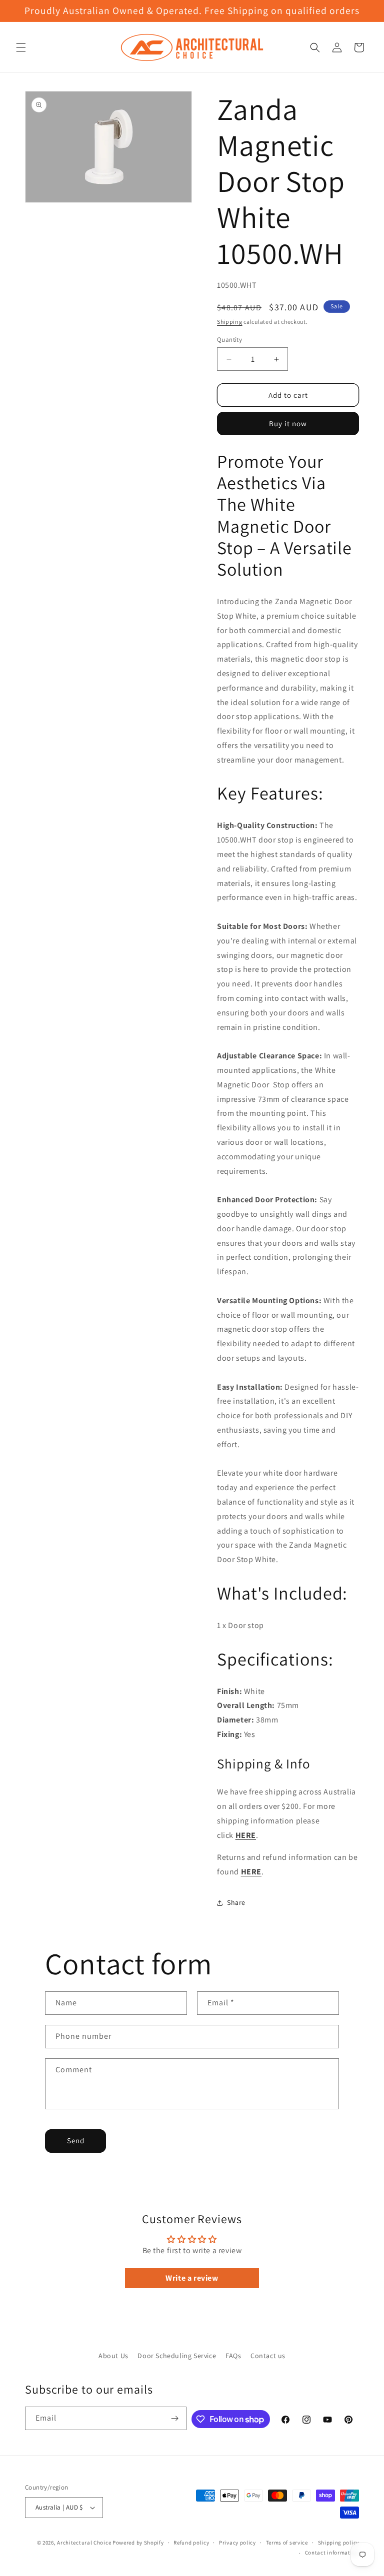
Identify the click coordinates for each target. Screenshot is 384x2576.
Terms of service (287, 2543)
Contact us (268, 2356)
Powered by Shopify (138, 2543)
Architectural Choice (84, 2543)
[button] (21, 47)
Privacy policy (237, 2543)
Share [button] (236, 1902)
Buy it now (288, 424)
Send (76, 2141)
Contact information (332, 2553)
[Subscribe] (175, 2418)
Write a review (192, 2278)
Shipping (230, 322)
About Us (113, 2356)
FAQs (233, 2356)
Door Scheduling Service (177, 2356)
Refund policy (191, 2543)
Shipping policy (339, 2543)
